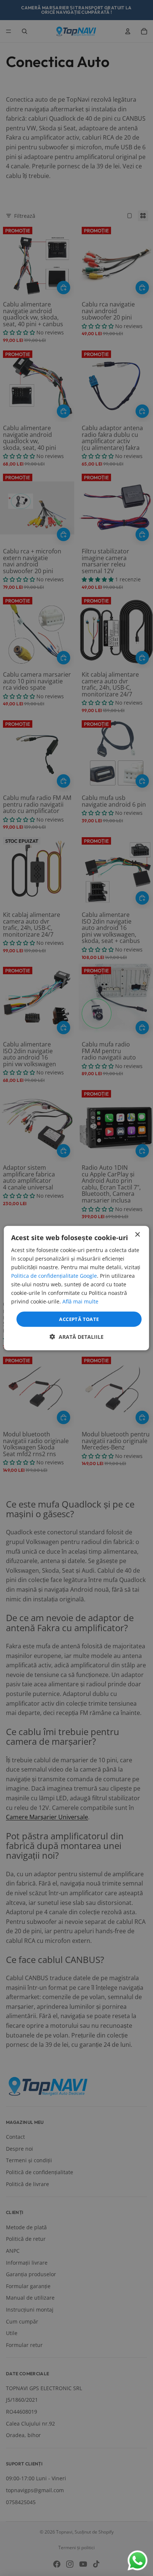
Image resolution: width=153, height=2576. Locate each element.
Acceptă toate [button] (79, 1319)
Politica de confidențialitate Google (54, 1276)
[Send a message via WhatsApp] (138, 2561)
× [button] (137, 1234)
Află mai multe (80, 1301)
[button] (77, 1337)
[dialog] (76, 1288)
